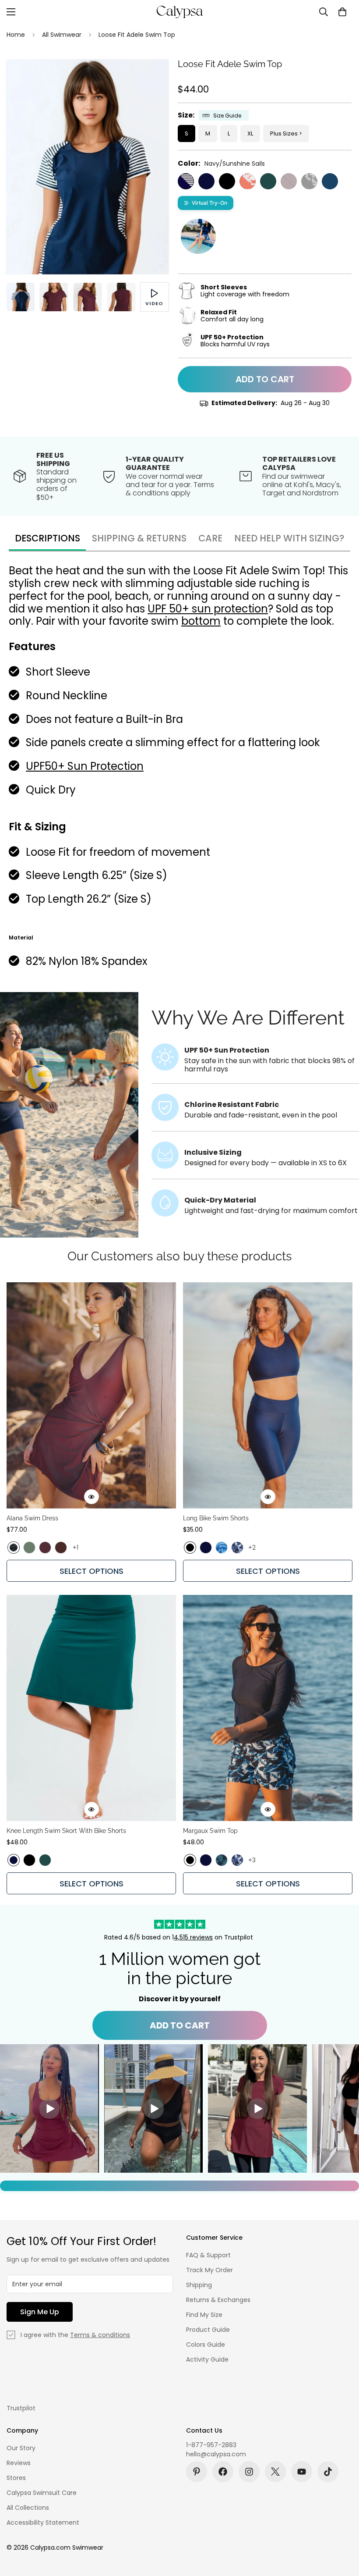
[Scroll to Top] (342, 2528)
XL (250, 133)
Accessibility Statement (43, 2523)
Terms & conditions (100, 2335)
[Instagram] (249, 2472)
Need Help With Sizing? (289, 538)
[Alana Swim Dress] (91, 1395)
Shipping (199, 2285)
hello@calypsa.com (216, 2454)
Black (227, 181)
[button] (342, 12)
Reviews (19, 2463)
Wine (289, 181)
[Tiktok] (328, 2472)
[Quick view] (92, 1497)
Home (16, 35)
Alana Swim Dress (32, 1518)
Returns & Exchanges (218, 2300)
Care (210, 538)
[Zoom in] (150, 78)
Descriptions (48, 538)
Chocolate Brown (61, 1548)
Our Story (21, 2448)
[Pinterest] (197, 2472)
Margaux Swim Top (210, 1831)
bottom (201, 621)
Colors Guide (206, 2345)
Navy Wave (237, 1548)
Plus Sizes (284, 133)
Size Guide (227, 116)
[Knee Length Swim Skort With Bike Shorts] (91, 1708)
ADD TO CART (180, 2025)
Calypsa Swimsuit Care (42, 2493)
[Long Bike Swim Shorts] (268, 1395)
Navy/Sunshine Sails (186, 181)
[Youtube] (302, 2472)
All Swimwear (62, 35)
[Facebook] (223, 2472)
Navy (206, 181)
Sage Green (29, 1548)
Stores (16, 2478)
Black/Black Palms (309, 181)
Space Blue (330, 181)
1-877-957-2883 (211, 2445)
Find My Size (204, 2315)
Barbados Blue (222, 1860)
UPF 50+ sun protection (208, 609)
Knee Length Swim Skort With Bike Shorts (66, 1831)
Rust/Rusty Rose (248, 181)
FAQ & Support (208, 2255)
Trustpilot (21, 2408)
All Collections (28, 2508)
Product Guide (208, 2330)
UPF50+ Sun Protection (85, 766)
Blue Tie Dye (222, 1548)
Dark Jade (268, 181)
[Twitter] (275, 2472)
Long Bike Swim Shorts (216, 1518)
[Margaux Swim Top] (268, 1708)
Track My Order (209, 2270)
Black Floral (14, 1548)
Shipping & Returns (139, 538)
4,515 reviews (193, 1937)
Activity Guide (207, 2359)
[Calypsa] (179, 12)
